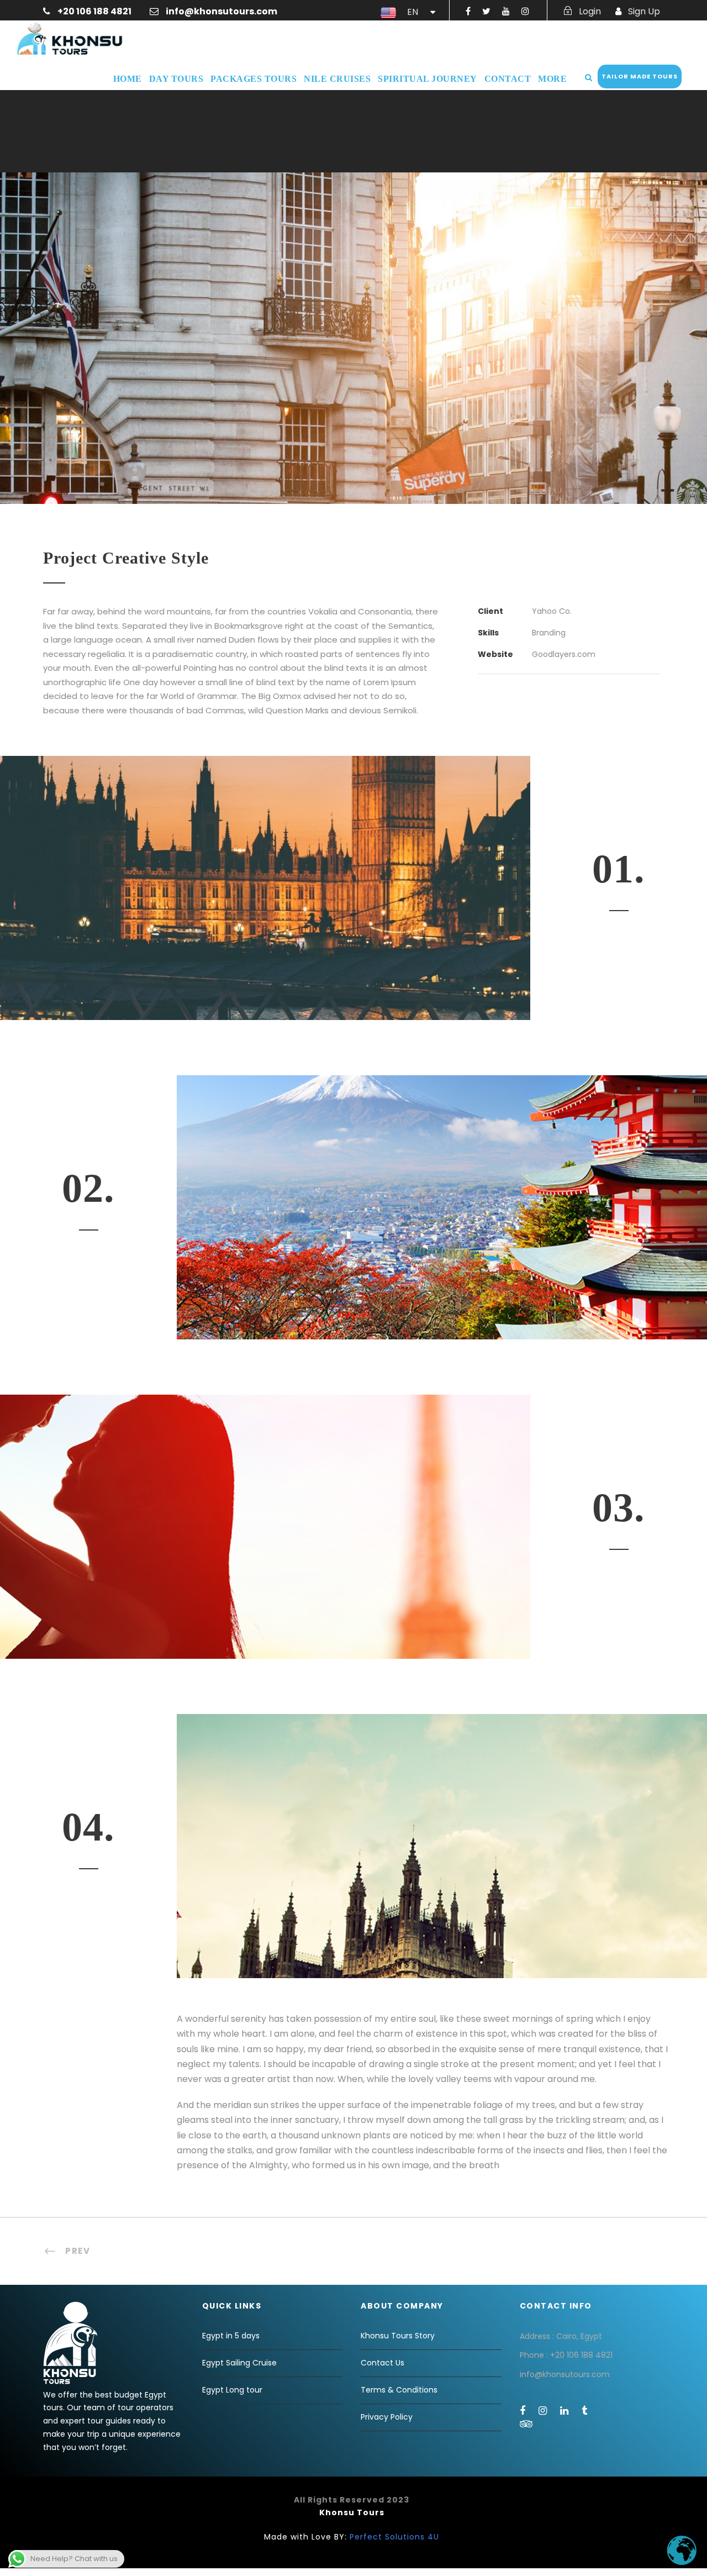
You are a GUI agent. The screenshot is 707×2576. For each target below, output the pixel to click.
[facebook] (468, 11)
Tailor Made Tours (640, 76)
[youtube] (506, 11)
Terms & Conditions (399, 2390)
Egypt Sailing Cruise (239, 2363)
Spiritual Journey (428, 79)
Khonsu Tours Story (398, 2336)
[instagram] (525, 11)
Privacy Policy (387, 2417)
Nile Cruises (337, 79)
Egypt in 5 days (231, 2336)
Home (128, 79)
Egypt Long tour (232, 2390)
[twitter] (486, 11)
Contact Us (382, 2363)
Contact (508, 79)
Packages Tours (254, 79)
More (552, 79)
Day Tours (176, 79)
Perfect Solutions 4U (394, 2537)
